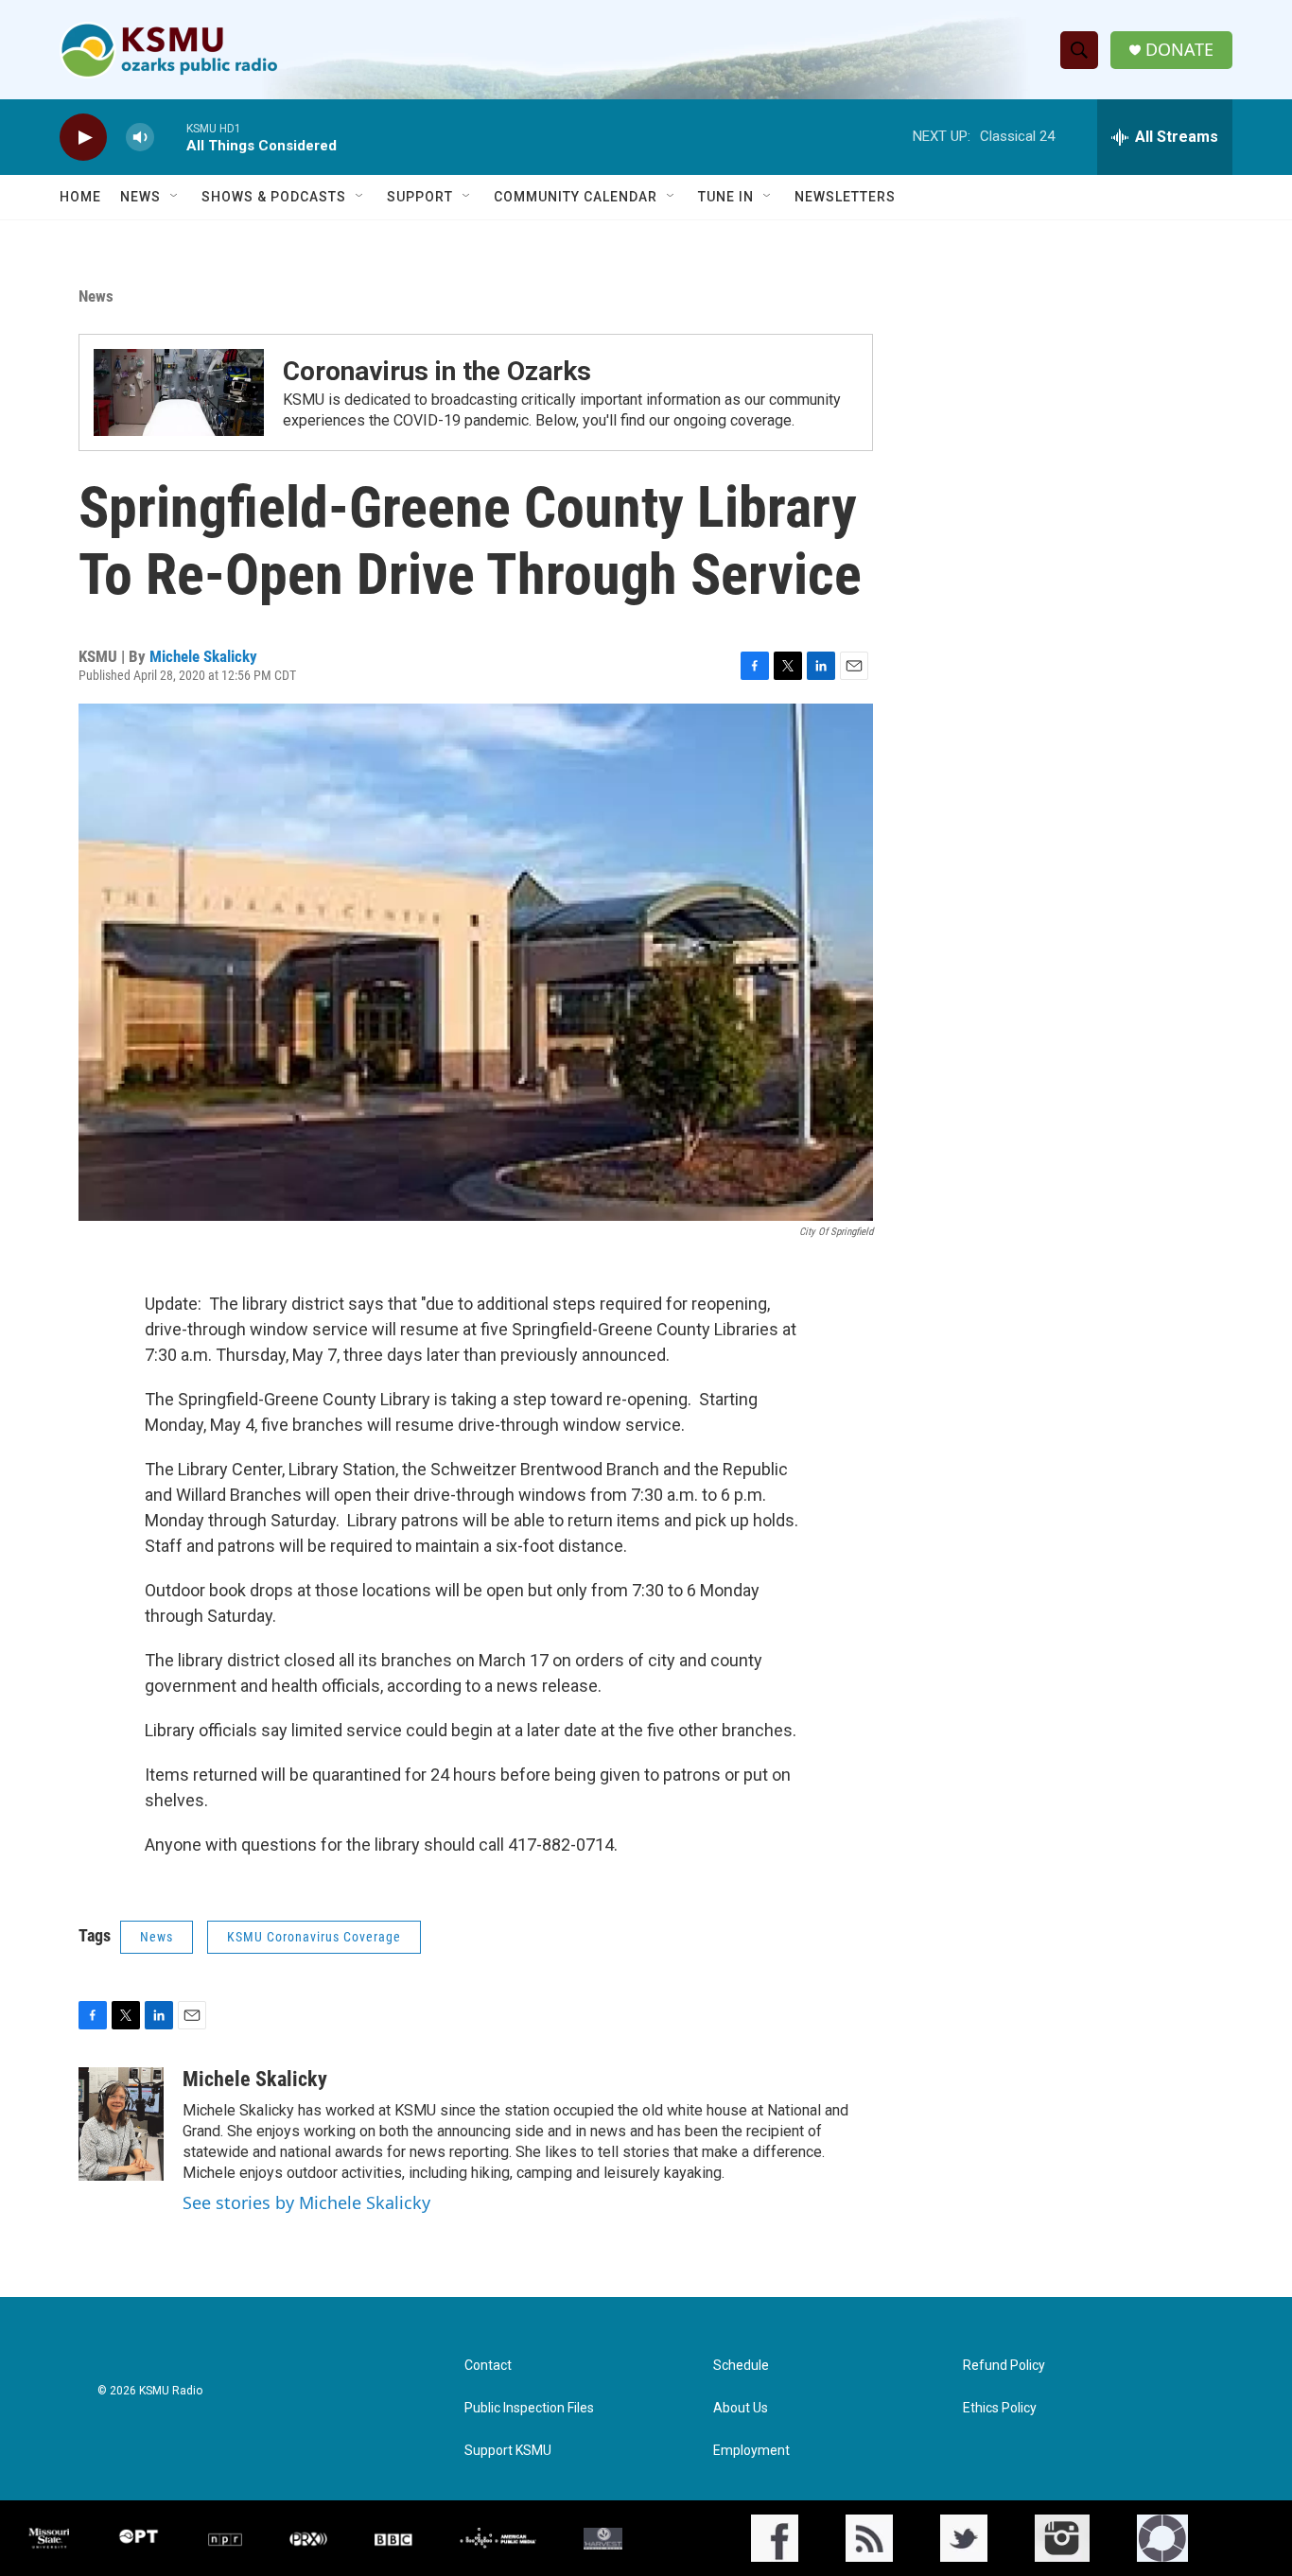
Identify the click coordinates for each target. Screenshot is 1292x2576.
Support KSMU (508, 2451)
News (140, 197)
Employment (751, 2451)
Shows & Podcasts (274, 197)
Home (80, 197)
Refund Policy (1004, 2366)
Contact (488, 2366)
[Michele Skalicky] (121, 2124)
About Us (741, 2408)
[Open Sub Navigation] (175, 197)
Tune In (726, 197)
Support (420, 197)
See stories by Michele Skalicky (306, 2202)
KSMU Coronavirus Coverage (314, 1937)
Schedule (741, 2366)
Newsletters (845, 197)
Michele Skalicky (203, 656)
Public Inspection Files (529, 2408)
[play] (83, 138)
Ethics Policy (1000, 2408)
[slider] (170, 137)
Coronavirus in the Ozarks (437, 371)
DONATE (1179, 50)
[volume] (140, 138)
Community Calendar (576, 197)
